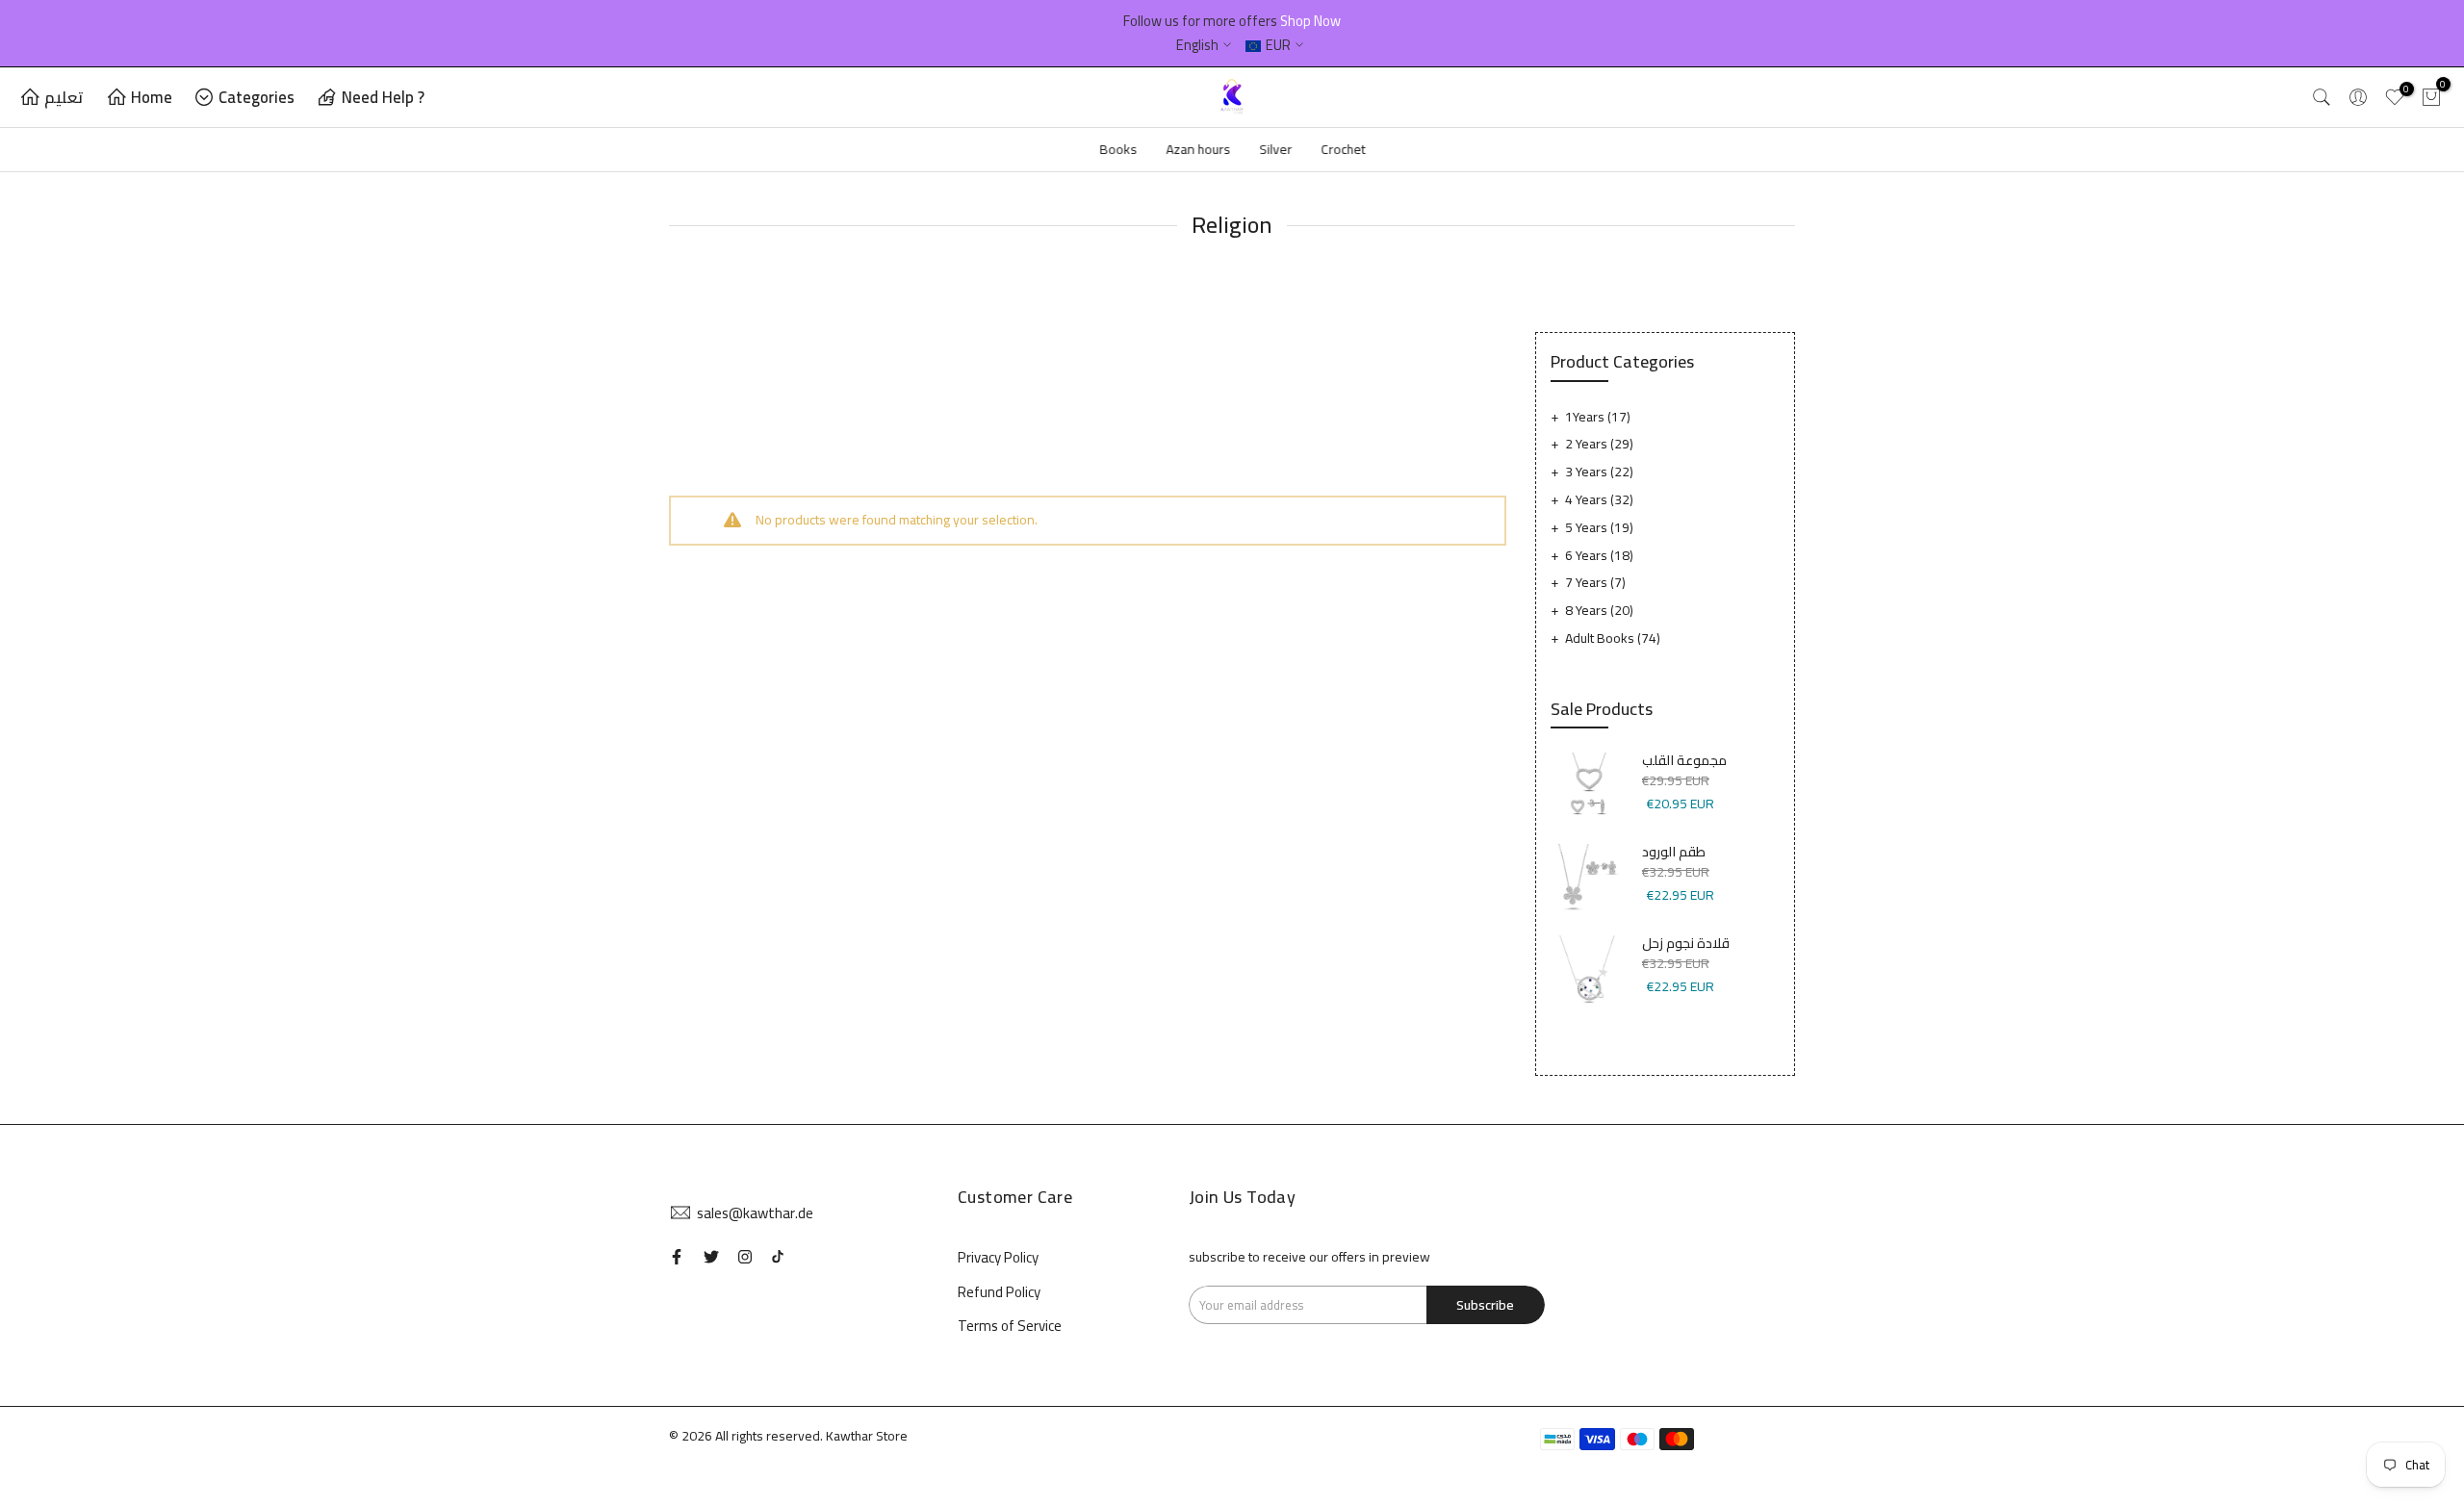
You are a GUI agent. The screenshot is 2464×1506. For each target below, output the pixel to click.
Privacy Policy (998, 1257)
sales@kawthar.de (755, 1213)
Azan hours (1198, 149)
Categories (257, 97)
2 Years (1599, 444)
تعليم (64, 97)
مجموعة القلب (1684, 761)
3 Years (1599, 472)
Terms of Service (1010, 1326)
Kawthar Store (867, 1436)
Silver (1275, 149)
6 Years (1599, 555)
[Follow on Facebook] (677, 1257)
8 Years (1599, 610)
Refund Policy (999, 1292)
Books (1118, 149)
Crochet (1343, 149)
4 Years (1599, 499)
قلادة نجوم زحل (1686, 944)
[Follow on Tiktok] (778, 1257)
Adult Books (1613, 638)
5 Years (1599, 527)
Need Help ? (383, 97)
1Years (1598, 417)
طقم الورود (1674, 853)
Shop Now (1310, 21)
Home (152, 97)
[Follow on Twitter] (711, 1257)
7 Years (1595, 582)
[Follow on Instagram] (745, 1257)
